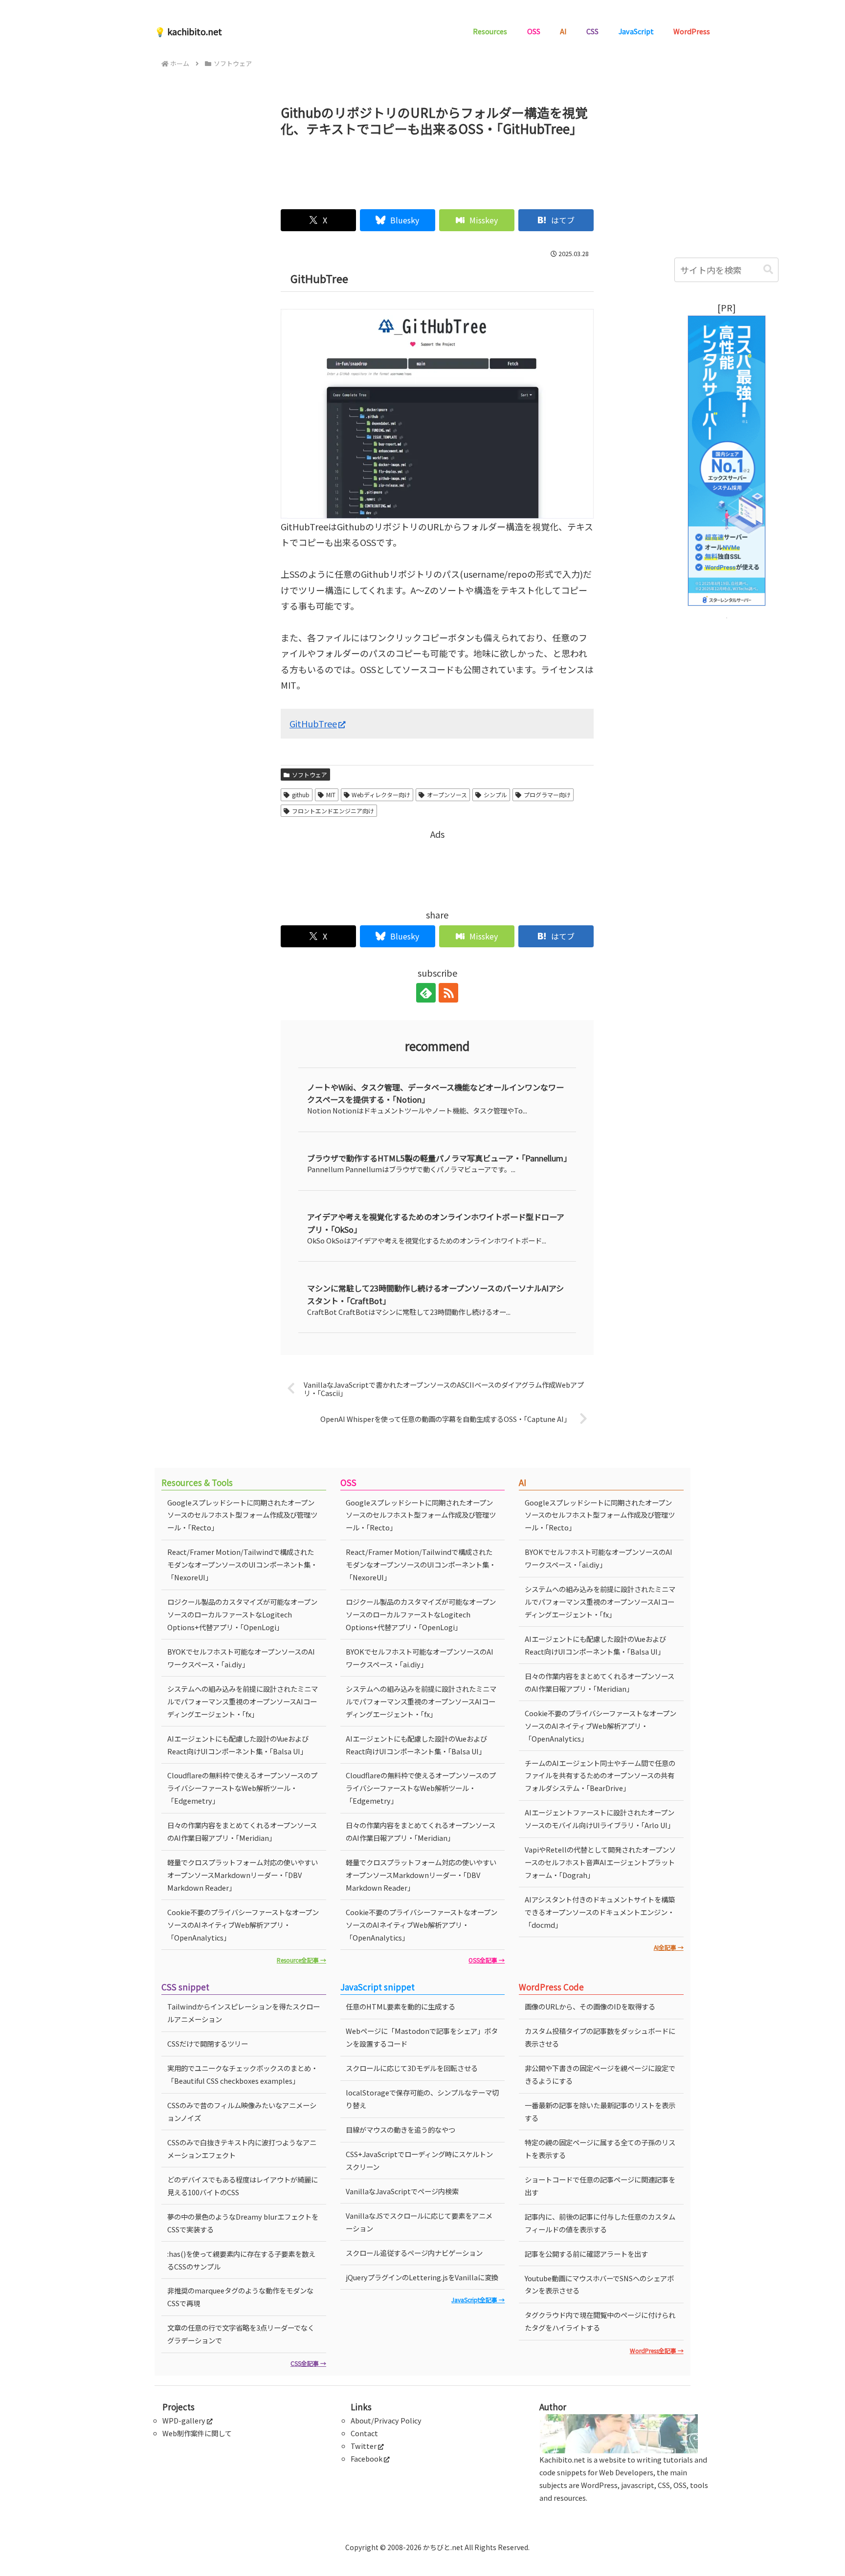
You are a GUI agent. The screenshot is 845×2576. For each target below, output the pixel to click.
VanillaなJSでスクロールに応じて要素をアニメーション (419, 2222)
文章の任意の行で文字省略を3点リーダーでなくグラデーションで (241, 2334)
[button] (768, 270)
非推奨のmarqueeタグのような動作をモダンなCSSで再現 (240, 2297)
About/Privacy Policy (386, 2420)
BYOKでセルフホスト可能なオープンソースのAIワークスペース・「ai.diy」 (241, 1658)
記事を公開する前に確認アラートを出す (586, 2254)
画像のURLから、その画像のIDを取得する (590, 2006)
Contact (364, 2433)
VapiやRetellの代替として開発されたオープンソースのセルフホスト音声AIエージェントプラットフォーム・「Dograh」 (600, 1862)
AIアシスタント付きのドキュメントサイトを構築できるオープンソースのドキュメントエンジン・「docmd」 (600, 1912)
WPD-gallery (184, 2420)
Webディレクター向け (381, 795)
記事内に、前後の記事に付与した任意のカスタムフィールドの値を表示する (600, 2223)
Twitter (364, 2446)
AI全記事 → (669, 1947)
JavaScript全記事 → (478, 2300)
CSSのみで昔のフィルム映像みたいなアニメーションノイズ (242, 2111)
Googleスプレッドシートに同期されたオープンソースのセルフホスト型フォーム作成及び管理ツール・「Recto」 (242, 1515)
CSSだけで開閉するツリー (208, 2043)
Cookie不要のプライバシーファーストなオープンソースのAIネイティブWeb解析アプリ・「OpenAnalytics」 (243, 1925)
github (301, 795)
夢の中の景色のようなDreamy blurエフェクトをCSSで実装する (243, 2223)
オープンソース (447, 795)
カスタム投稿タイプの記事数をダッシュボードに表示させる (600, 2037)
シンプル (495, 795)
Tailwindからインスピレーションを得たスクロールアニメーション (244, 2013)
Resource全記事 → (301, 1960)
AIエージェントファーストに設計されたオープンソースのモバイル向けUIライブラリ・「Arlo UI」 (600, 1819)
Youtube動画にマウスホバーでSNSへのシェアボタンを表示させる (599, 2284)
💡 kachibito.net (188, 31)
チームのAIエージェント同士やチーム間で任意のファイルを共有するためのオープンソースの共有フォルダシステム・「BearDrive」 (600, 1776)
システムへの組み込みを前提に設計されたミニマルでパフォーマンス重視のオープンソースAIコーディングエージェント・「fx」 (243, 1701)
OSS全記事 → (487, 1960)
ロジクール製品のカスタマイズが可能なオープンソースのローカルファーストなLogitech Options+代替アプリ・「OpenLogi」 (242, 1614)
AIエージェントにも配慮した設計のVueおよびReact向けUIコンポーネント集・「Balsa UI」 (238, 1745)
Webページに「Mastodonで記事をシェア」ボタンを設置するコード (422, 2037)
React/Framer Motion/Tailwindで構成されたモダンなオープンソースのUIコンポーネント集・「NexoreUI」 (242, 1564)
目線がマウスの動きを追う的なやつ (400, 2129)
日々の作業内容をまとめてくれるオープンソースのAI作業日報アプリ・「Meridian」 (242, 1831)
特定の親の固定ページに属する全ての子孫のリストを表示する (600, 2149)
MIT (331, 795)
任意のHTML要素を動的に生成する (400, 2006)
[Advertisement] (437, 169)
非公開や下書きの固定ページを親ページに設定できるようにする (600, 2074)
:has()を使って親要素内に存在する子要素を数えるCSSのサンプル (241, 2260)
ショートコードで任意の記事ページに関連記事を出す (600, 2186)
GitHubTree (313, 723)
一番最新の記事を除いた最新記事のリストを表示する (600, 2111)
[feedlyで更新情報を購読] (426, 993)
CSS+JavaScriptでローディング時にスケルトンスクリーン (419, 2160)
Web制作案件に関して (197, 2433)
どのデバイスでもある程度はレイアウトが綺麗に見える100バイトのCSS (243, 2186)
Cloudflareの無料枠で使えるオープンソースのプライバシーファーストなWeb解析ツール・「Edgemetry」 (242, 1788)
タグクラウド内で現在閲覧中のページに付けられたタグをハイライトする (600, 2321)
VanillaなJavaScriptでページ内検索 (402, 2191)
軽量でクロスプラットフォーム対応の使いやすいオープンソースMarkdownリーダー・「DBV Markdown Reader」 (243, 1875)
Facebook (367, 2458)
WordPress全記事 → (657, 2350)
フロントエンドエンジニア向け (333, 811)
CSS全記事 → (308, 2363)
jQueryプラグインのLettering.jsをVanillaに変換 (422, 2277)
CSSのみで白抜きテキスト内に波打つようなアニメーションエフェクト (242, 2149)
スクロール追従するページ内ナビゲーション (414, 2253)
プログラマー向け (547, 795)
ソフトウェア (310, 775)
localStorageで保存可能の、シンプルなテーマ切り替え (422, 2099)
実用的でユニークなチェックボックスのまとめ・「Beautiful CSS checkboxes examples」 (243, 2074)
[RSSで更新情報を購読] (448, 993)
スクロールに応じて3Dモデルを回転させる (412, 2068)
